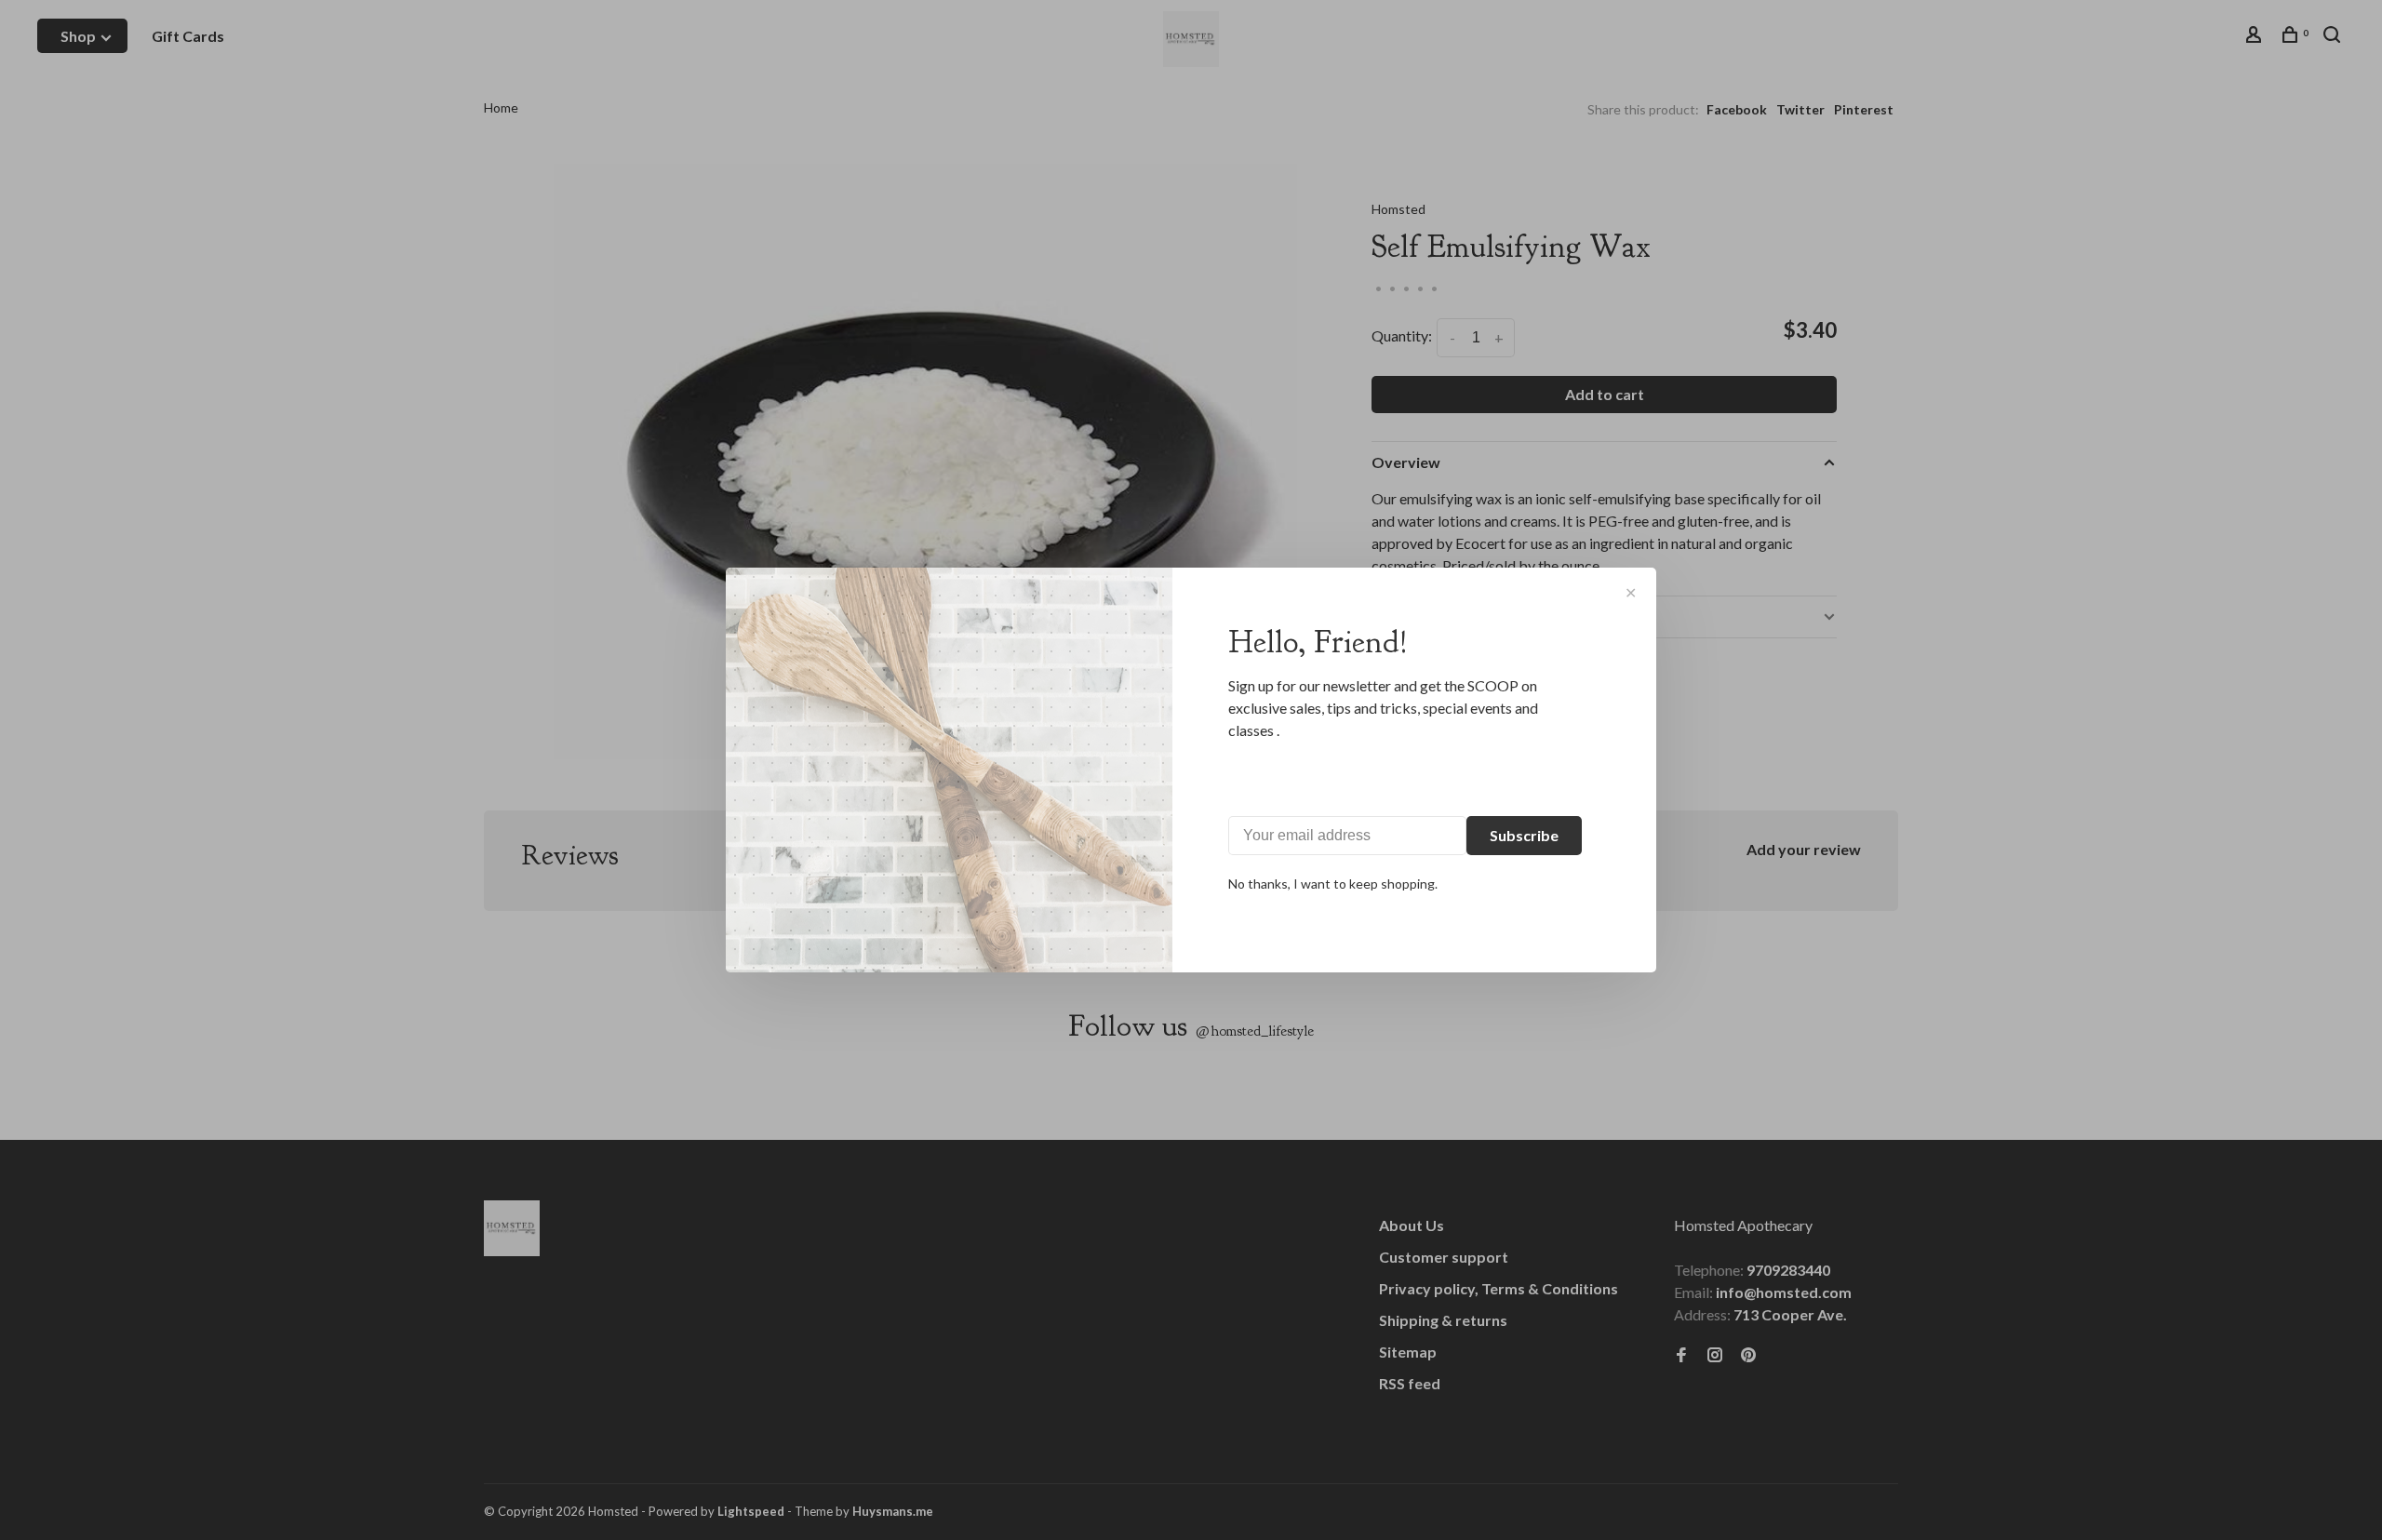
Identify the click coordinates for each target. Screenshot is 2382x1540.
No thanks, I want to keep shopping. (1333, 884)
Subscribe (1524, 835)
